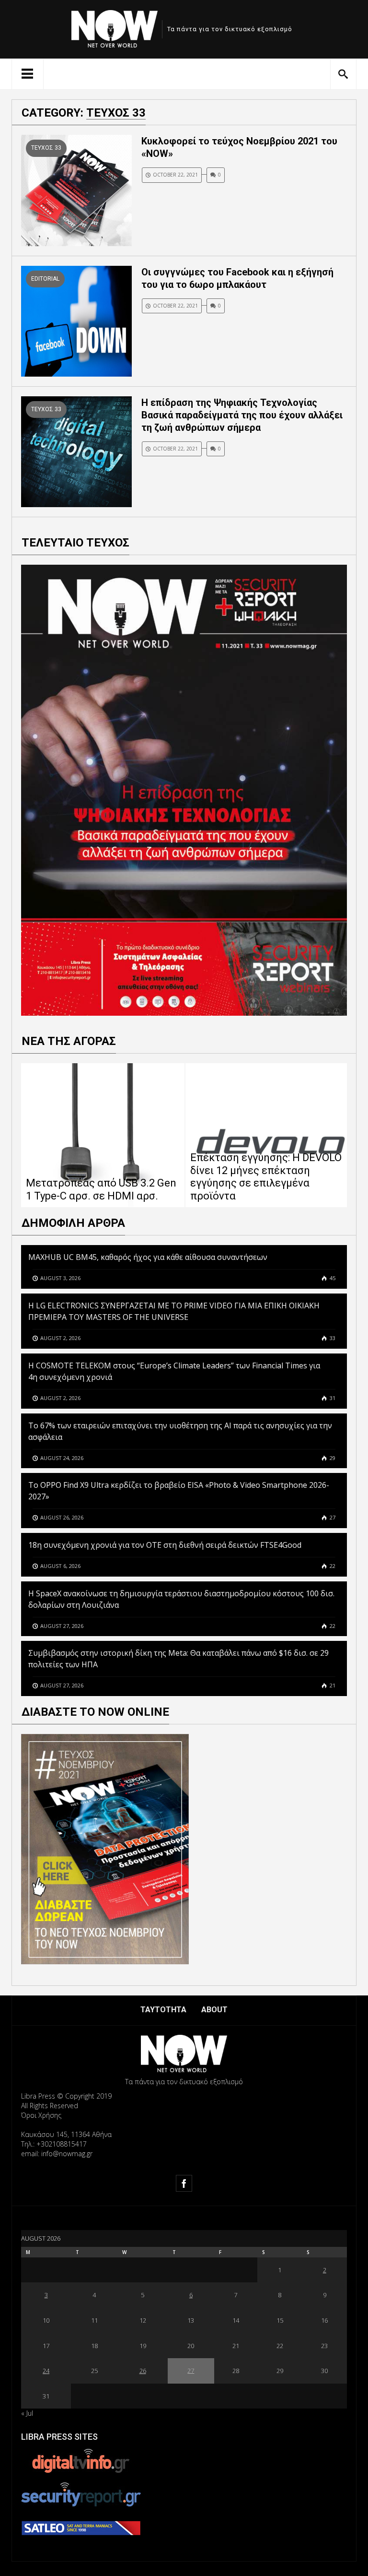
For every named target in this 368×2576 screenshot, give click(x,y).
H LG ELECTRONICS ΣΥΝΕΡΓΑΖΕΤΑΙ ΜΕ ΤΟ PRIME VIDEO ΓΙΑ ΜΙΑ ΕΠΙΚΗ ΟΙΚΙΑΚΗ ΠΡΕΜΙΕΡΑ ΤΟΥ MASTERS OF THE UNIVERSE (174, 1311)
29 (332, 1458)
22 (332, 1566)
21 (332, 1685)
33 (332, 1338)
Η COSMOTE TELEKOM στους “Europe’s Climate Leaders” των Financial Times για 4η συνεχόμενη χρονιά (174, 1371)
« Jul (27, 2413)
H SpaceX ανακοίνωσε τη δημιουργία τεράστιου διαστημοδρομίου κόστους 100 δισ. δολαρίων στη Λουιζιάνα (181, 1599)
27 (332, 1517)
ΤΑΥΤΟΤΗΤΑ (163, 2010)
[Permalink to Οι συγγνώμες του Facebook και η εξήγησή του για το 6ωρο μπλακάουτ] (76, 320)
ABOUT (214, 2010)
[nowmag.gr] (115, 27)
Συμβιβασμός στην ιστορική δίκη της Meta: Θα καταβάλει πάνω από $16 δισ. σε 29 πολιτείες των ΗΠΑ (178, 1659)
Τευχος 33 (46, 148)
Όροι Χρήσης (41, 2115)
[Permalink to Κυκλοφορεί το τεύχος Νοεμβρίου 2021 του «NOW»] (76, 190)
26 (143, 2371)
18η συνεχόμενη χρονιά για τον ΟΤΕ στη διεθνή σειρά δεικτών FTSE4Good (166, 1545)
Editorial (45, 279)
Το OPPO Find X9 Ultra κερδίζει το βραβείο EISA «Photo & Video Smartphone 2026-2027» (179, 1491)
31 (332, 1398)
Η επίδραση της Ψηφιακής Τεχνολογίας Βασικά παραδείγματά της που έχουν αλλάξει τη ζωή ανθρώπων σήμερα (242, 415)
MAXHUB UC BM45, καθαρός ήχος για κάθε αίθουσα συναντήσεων (148, 1257)
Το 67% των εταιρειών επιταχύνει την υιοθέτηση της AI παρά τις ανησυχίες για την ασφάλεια (180, 1431)
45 (332, 1278)
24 (46, 2371)
